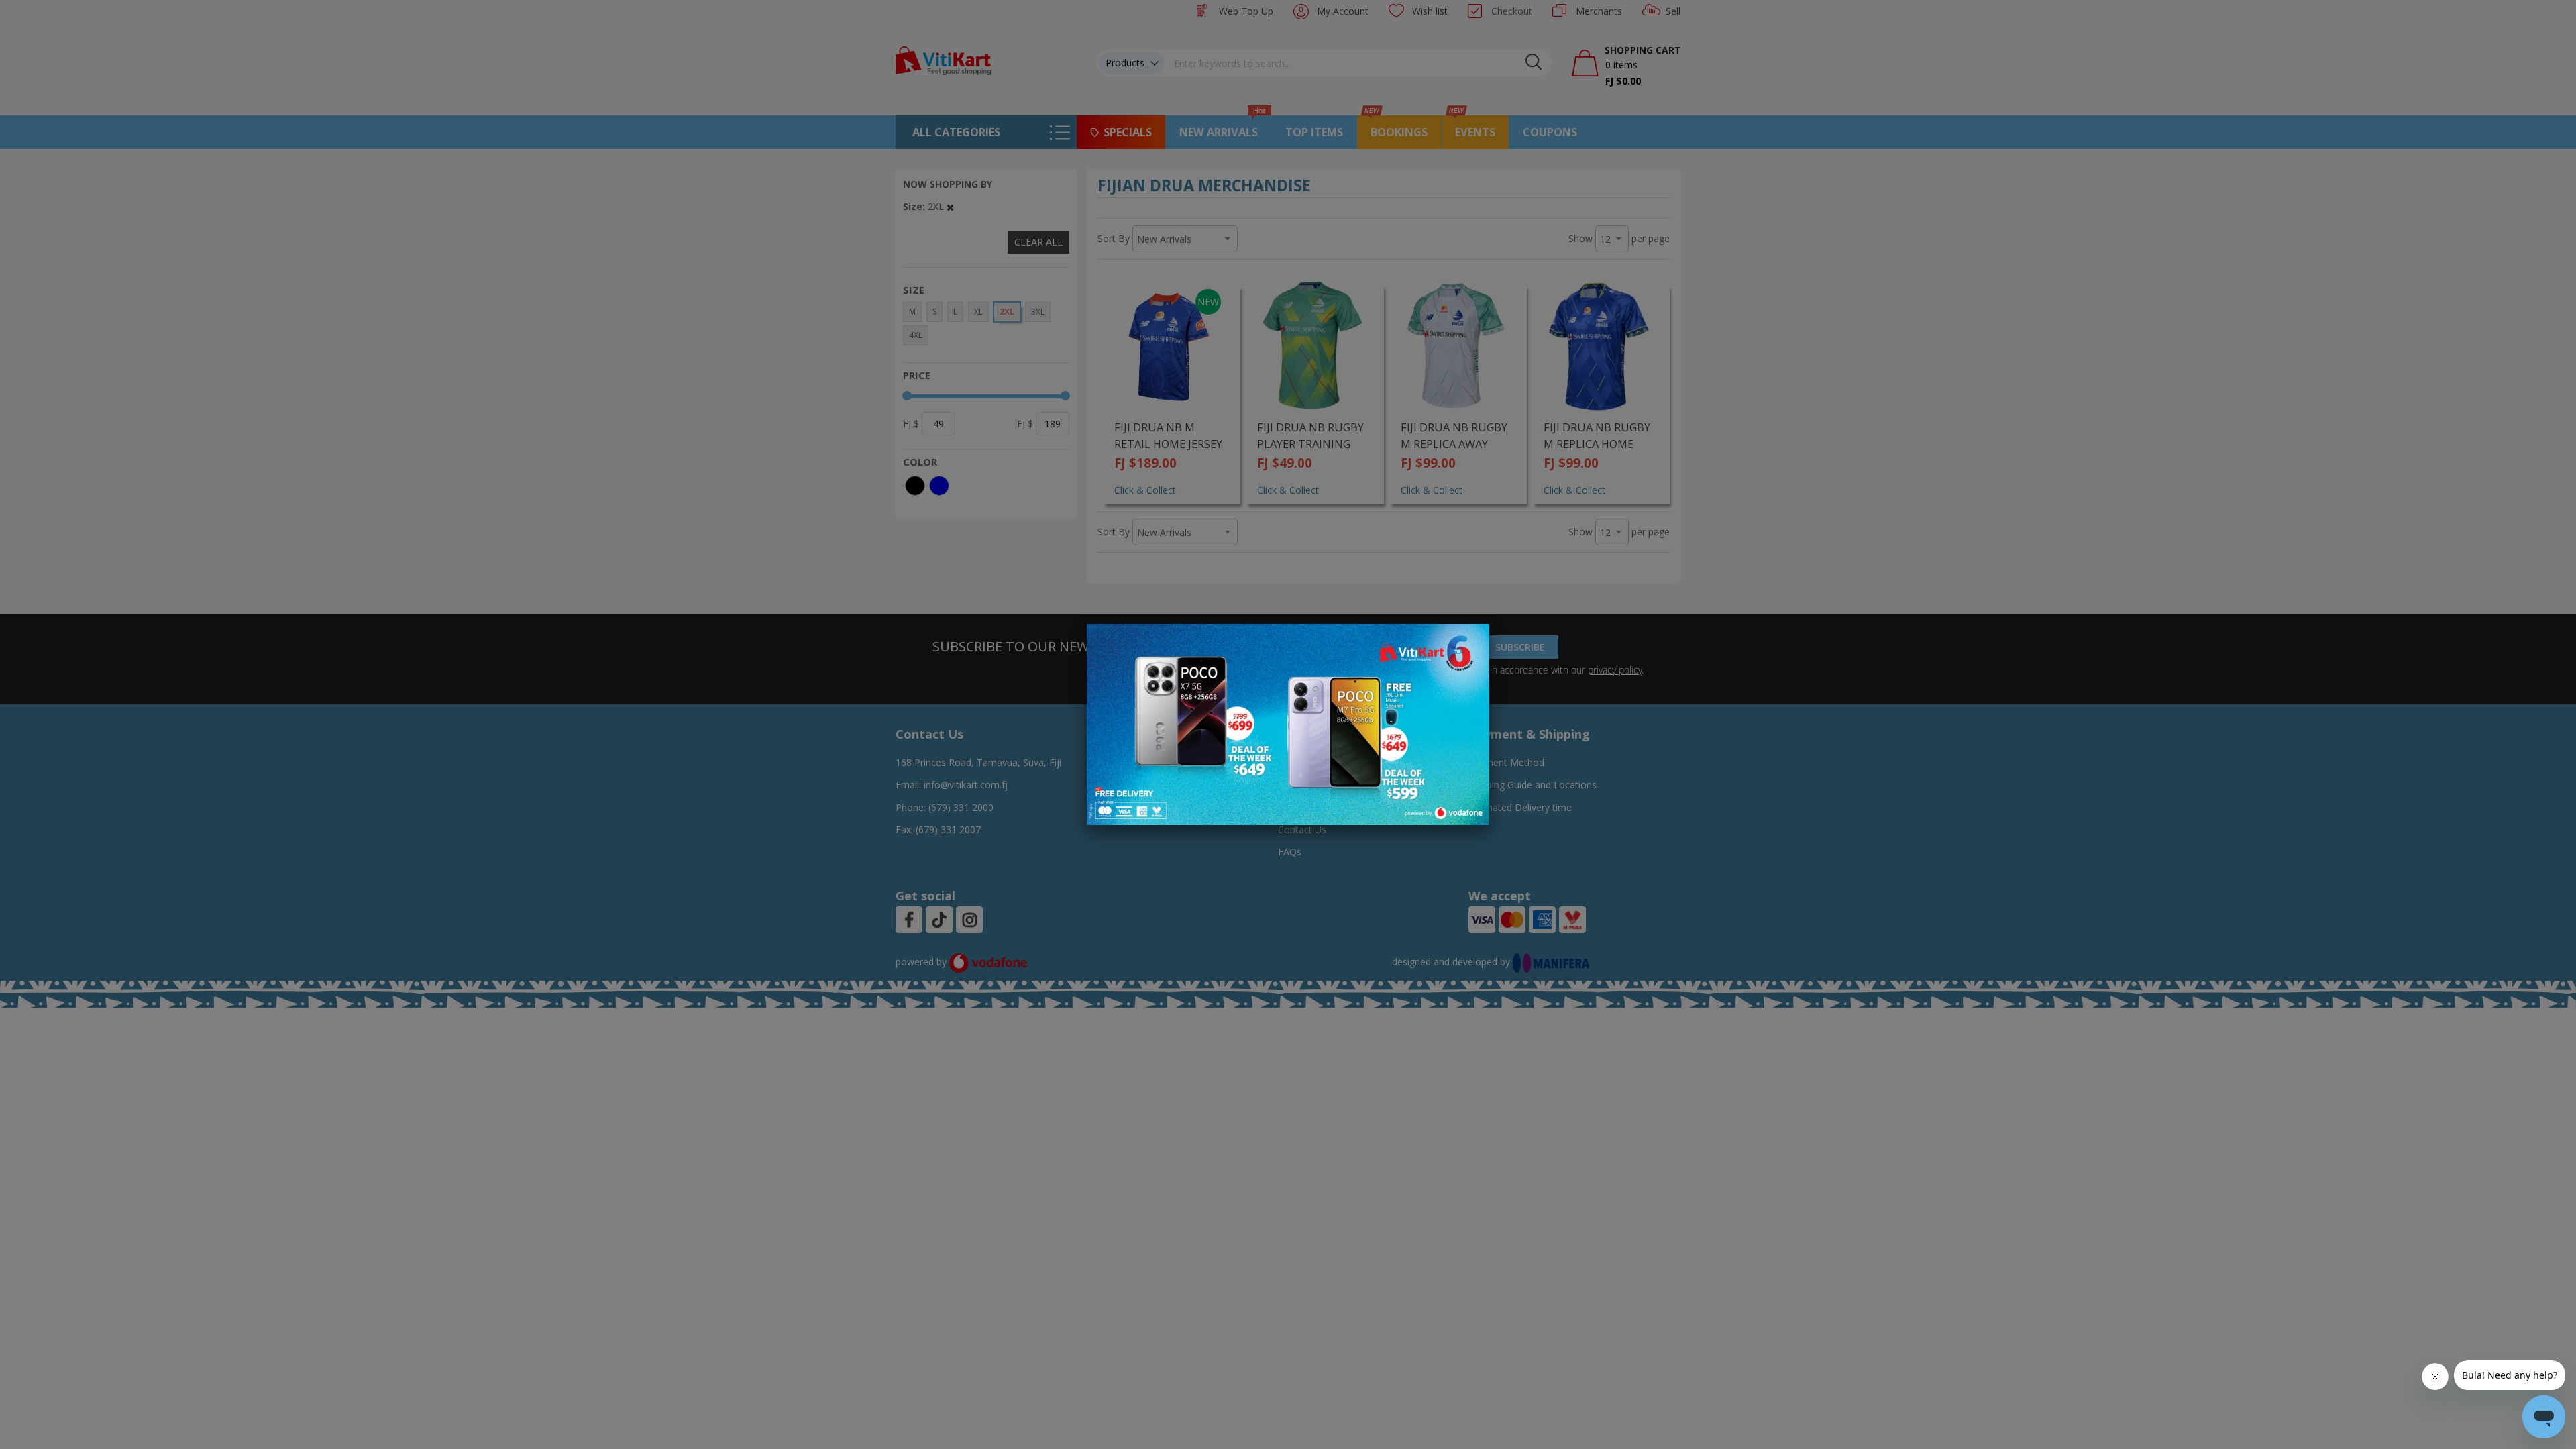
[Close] (1470, 641)
